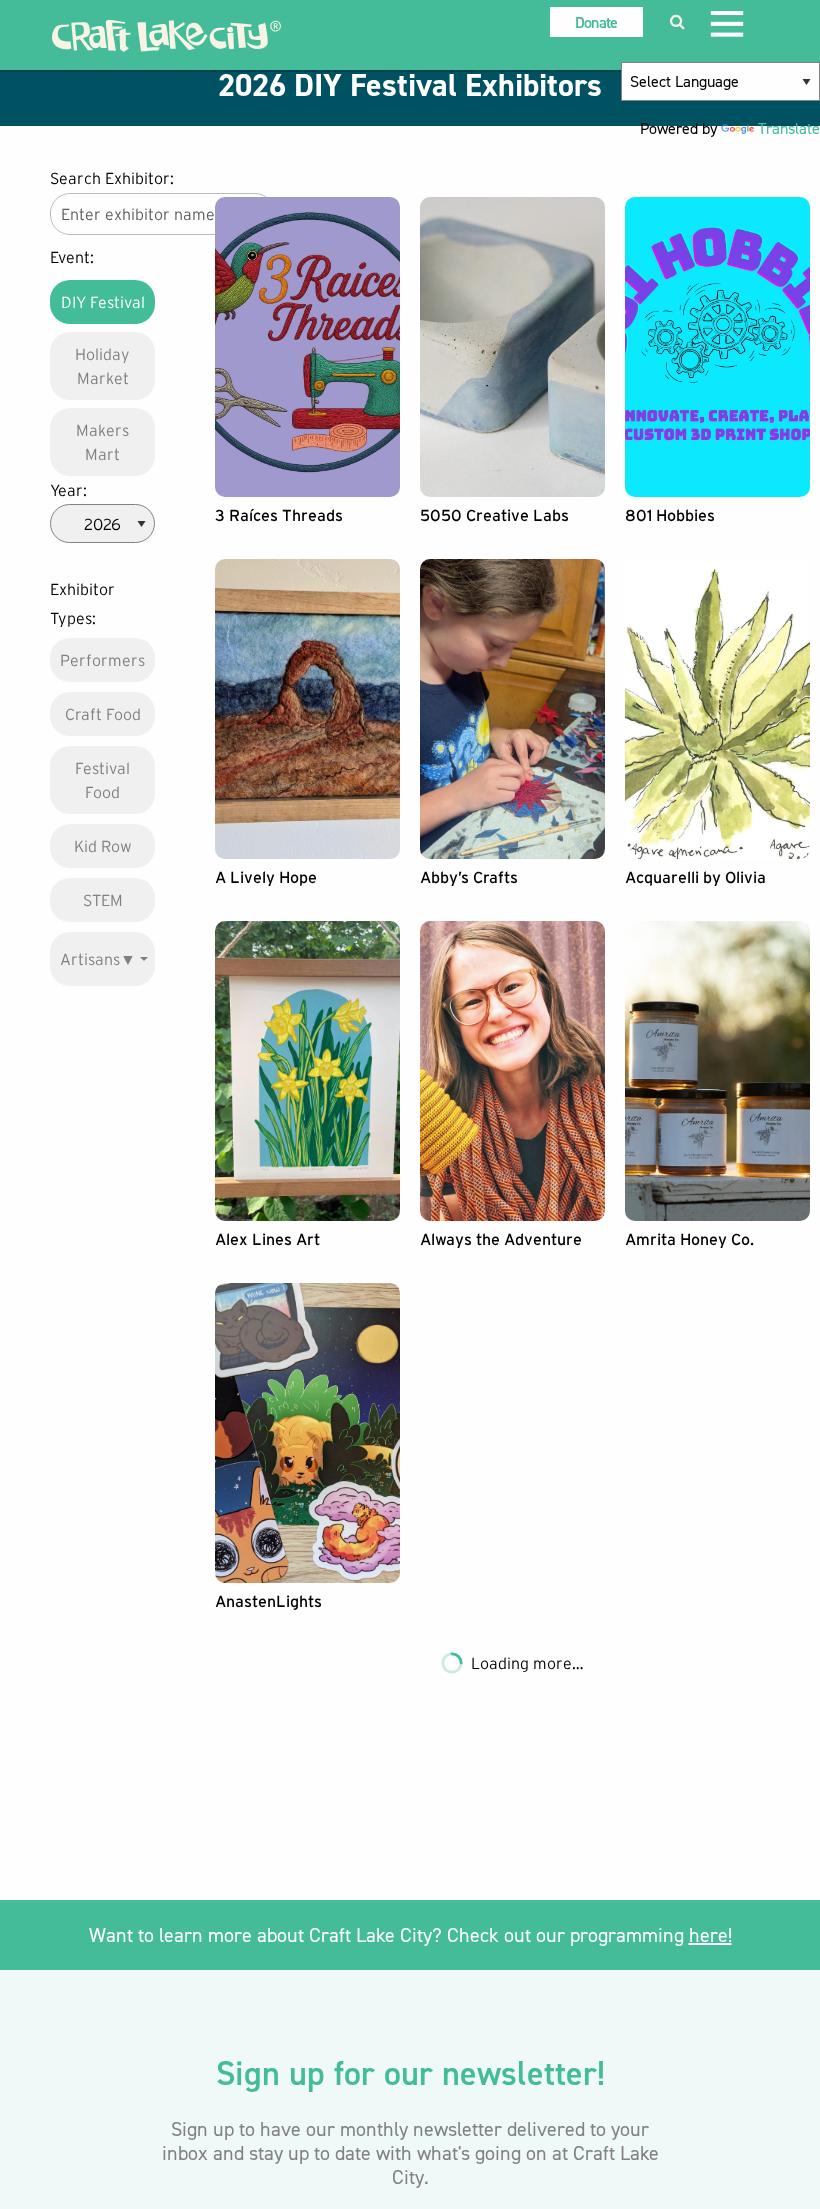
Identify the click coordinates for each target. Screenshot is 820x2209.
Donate (596, 22)
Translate (789, 128)
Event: (72, 257)
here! (710, 1935)
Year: (68, 490)
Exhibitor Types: (82, 603)
